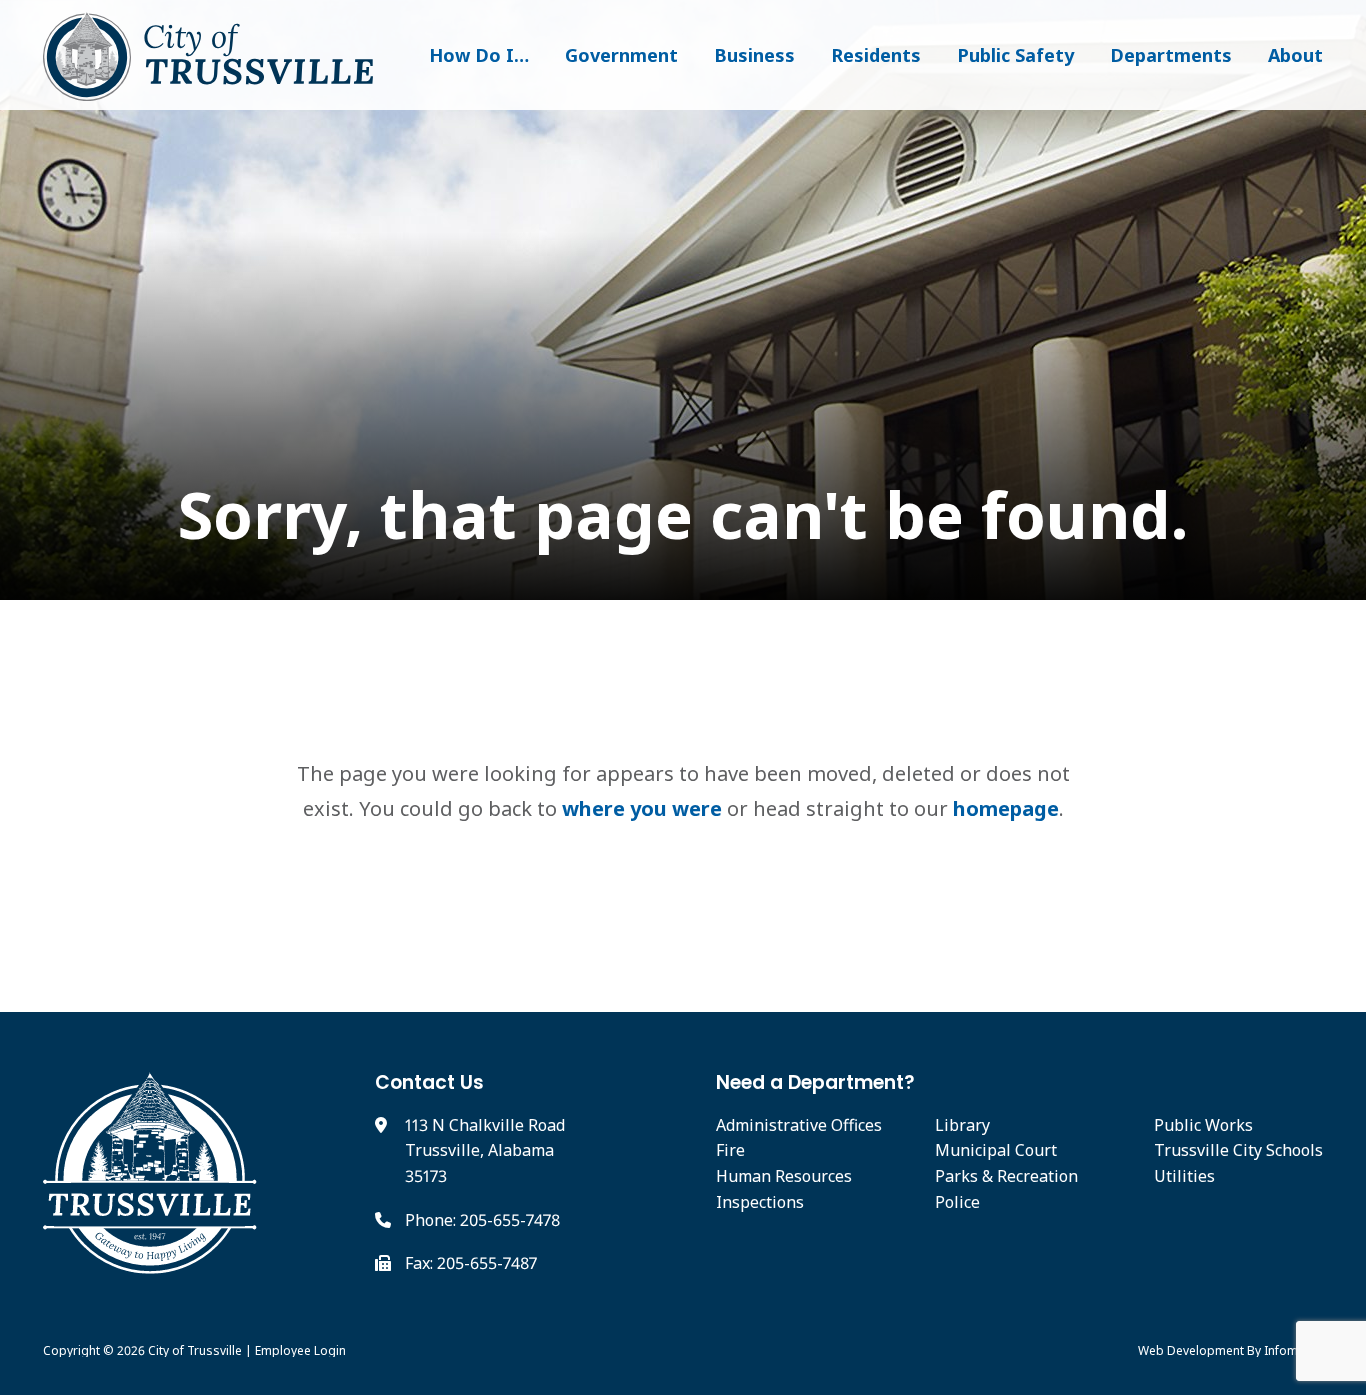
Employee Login (300, 1350)
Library (962, 1125)
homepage (1006, 808)
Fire (730, 1150)
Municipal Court (996, 1150)
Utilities (1184, 1176)
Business (754, 55)
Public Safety (1015, 55)
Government (621, 55)
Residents (876, 55)
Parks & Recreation (1006, 1176)
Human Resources (784, 1176)
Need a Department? (815, 1082)
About (1295, 55)
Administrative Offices (799, 1125)
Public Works (1203, 1125)
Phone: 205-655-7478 (482, 1220)
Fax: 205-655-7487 (471, 1263)
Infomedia (1293, 1350)
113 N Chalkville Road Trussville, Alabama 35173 (485, 1150)
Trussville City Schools (1238, 1150)
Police (957, 1202)
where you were (642, 808)
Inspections (760, 1202)
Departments (1171, 55)
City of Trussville (195, 1350)
